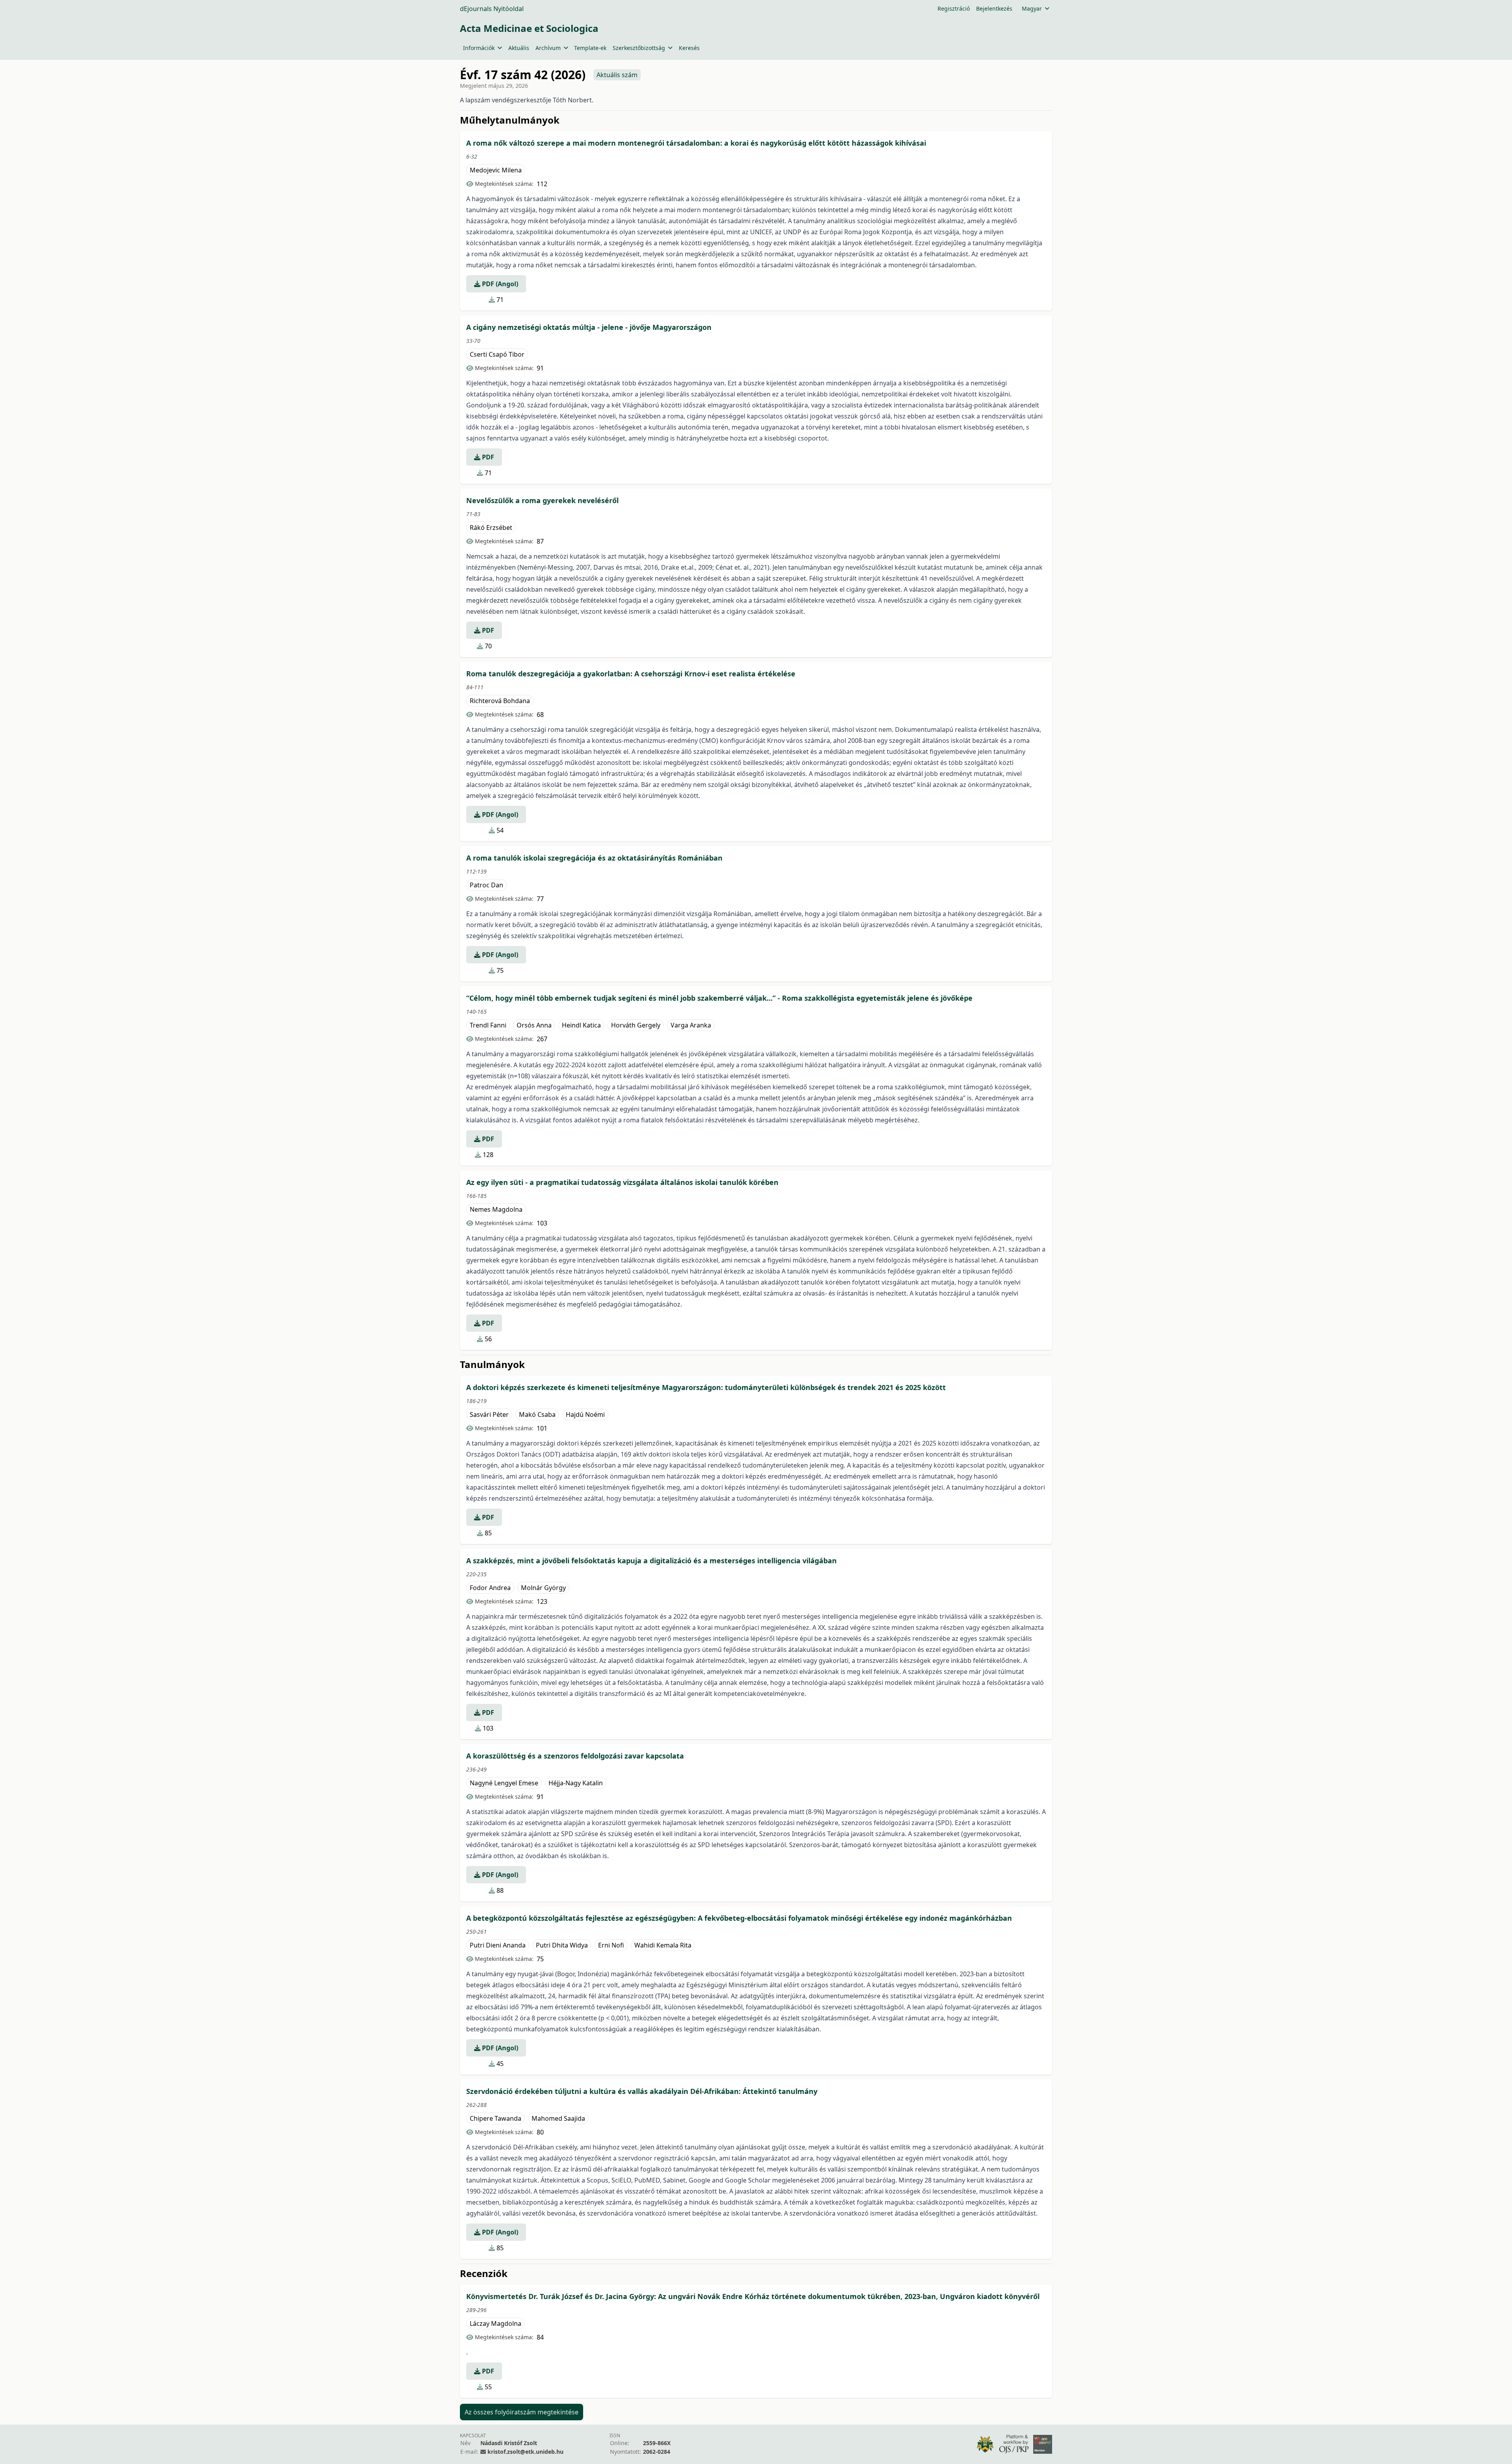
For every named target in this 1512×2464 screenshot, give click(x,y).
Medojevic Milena (496, 170)
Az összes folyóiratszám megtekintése (522, 2412)
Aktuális (519, 48)
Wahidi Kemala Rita (663, 1945)
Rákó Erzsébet (491, 528)
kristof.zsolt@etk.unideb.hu (525, 2452)
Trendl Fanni (488, 1025)
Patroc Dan (486, 885)
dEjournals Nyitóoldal (492, 9)
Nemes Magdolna (496, 1209)
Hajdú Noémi (585, 1414)
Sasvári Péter (489, 1414)
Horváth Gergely (636, 1025)
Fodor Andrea (490, 1588)
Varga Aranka (691, 1025)
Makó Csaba (537, 1414)
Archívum (548, 48)
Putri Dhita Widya (562, 1945)
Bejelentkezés (994, 8)
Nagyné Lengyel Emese (504, 1783)
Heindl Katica (581, 1025)
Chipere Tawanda (496, 2118)
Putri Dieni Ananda (498, 1945)
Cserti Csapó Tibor (497, 354)
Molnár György (543, 1588)
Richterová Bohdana (500, 701)
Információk (479, 48)
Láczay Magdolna (496, 2323)
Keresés (689, 48)
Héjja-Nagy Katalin (576, 1783)
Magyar (1032, 8)
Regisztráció (954, 8)
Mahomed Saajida (558, 2118)
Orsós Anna (534, 1025)
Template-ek (590, 48)
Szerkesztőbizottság (639, 48)
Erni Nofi (611, 1945)
